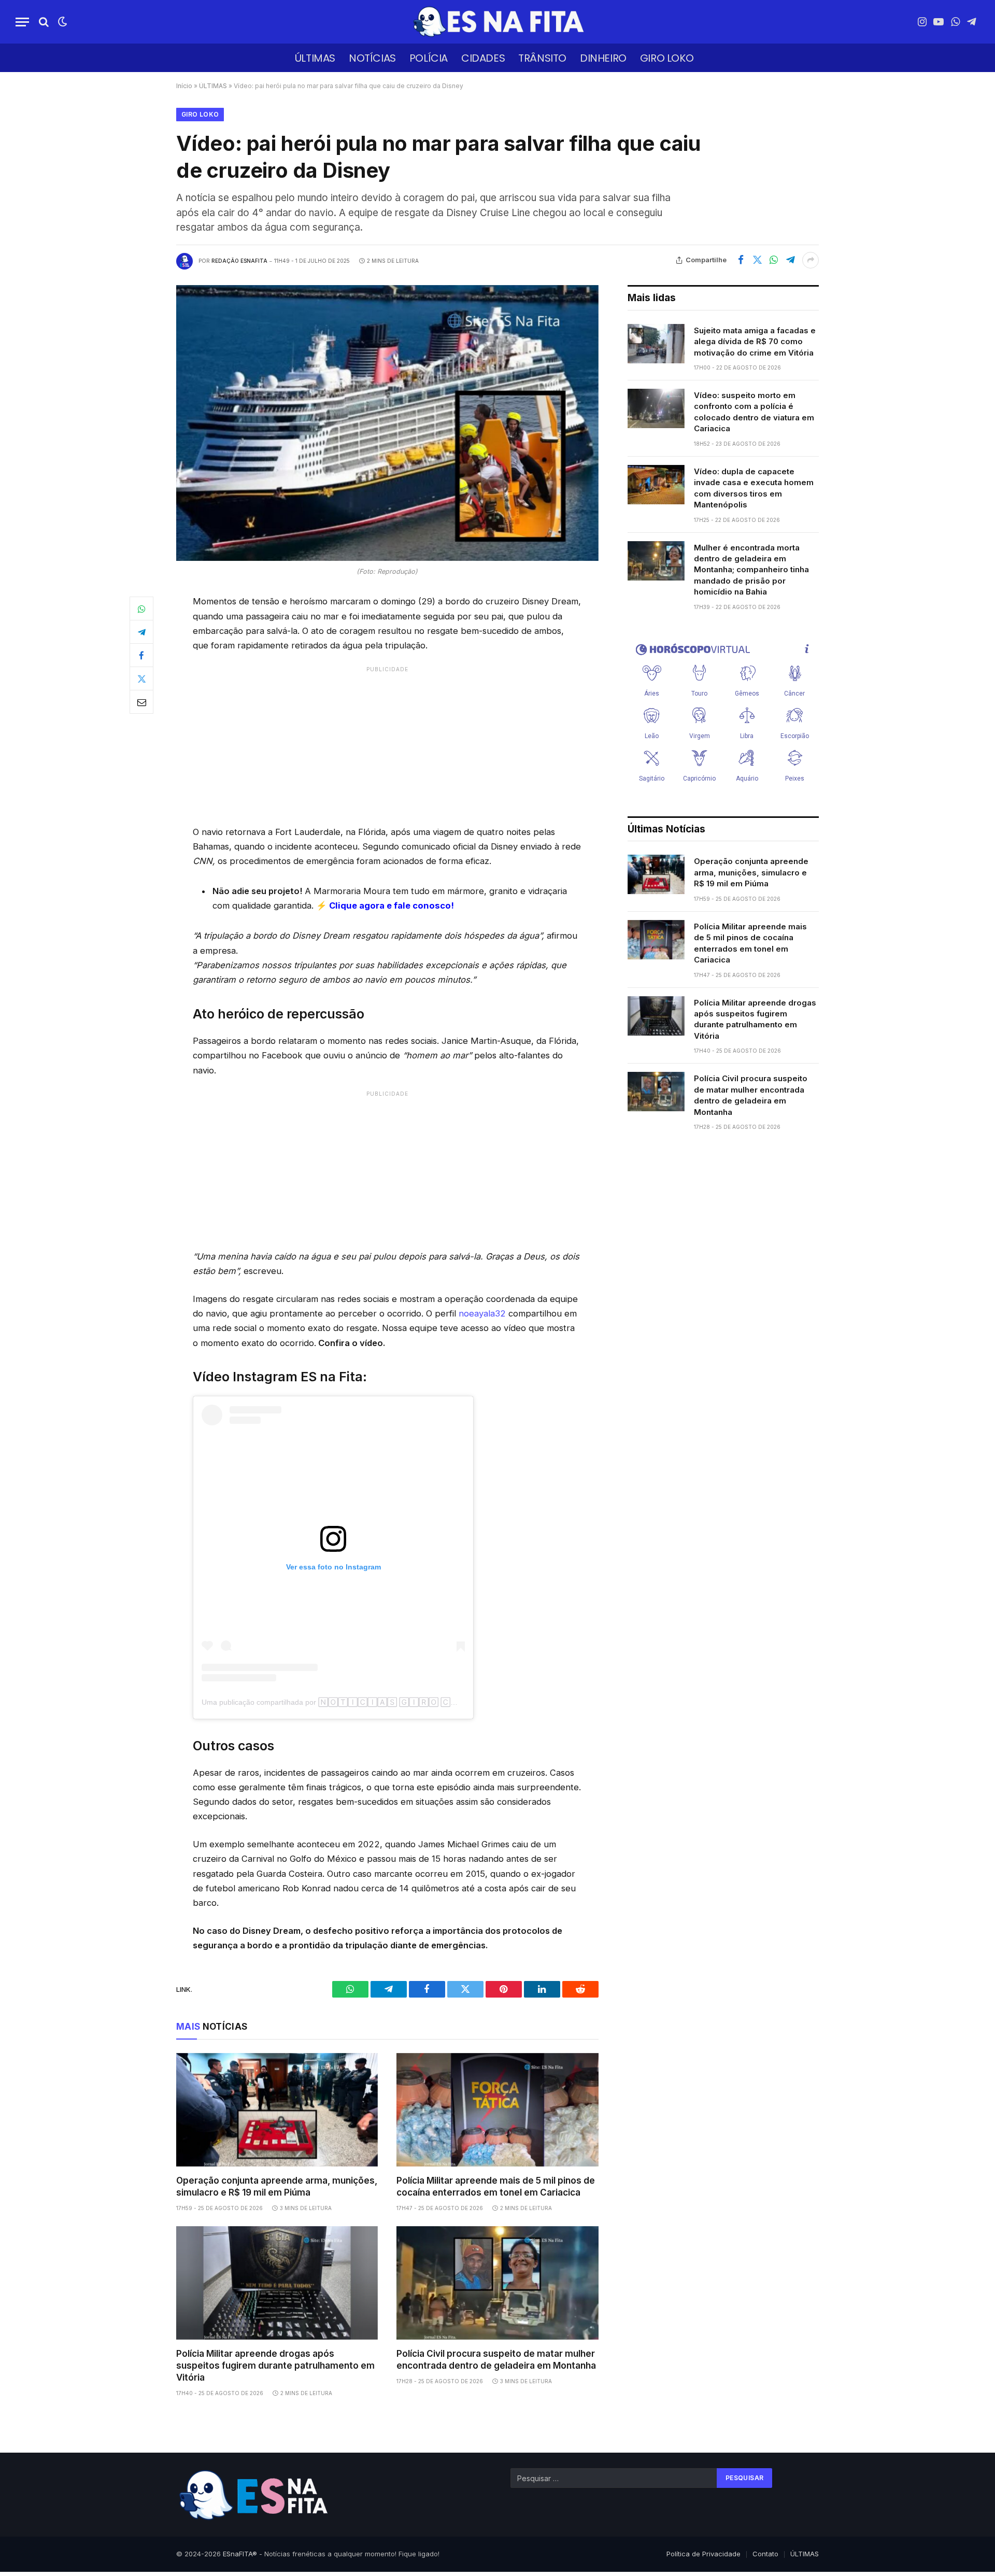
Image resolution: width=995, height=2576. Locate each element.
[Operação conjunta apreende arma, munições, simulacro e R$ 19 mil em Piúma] (277, 2110)
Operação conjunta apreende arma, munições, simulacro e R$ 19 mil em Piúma (277, 2186)
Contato (765, 2554)
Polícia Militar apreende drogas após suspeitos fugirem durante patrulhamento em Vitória (275, 2366)
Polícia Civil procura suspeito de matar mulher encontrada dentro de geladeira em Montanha (496, 2360)
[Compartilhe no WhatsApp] (774, 260)
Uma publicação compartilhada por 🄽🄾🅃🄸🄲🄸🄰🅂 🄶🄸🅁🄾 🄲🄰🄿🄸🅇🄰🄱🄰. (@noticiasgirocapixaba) (402, 1702)
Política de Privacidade (703, 2554)
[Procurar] (44, 22)
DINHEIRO (603, 58)
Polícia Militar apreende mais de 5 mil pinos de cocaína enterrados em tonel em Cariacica (496, 2186)
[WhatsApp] (141, 608)
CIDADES (483, 58)
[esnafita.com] (497, 22)
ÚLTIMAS (315, 58)
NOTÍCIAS (372, 58)
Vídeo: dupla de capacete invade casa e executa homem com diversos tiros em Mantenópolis (754, 488)
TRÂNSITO (542, 58)
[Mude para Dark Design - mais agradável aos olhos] (62, 22)
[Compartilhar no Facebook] (741, 260)
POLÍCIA (429, 58)
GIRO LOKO (667, 58)
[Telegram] (141, 632)
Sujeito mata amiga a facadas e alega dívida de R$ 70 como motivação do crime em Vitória (755, 342)
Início (184, 86)
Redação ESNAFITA (239, 261)
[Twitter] (141, 678)
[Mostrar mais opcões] (811, 260)
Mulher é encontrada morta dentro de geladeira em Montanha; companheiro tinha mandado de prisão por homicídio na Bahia (751, 570)
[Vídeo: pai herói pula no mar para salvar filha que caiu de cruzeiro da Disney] (387, 423)
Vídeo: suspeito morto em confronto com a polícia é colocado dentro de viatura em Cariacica (754, 412)
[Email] (141, 702)
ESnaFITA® (240, 2554)
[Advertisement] (387, 744)
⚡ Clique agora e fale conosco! (385, 905)
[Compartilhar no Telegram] (790, 260)
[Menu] (22, 22)
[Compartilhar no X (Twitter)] (757, 260)
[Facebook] (141, 655)
